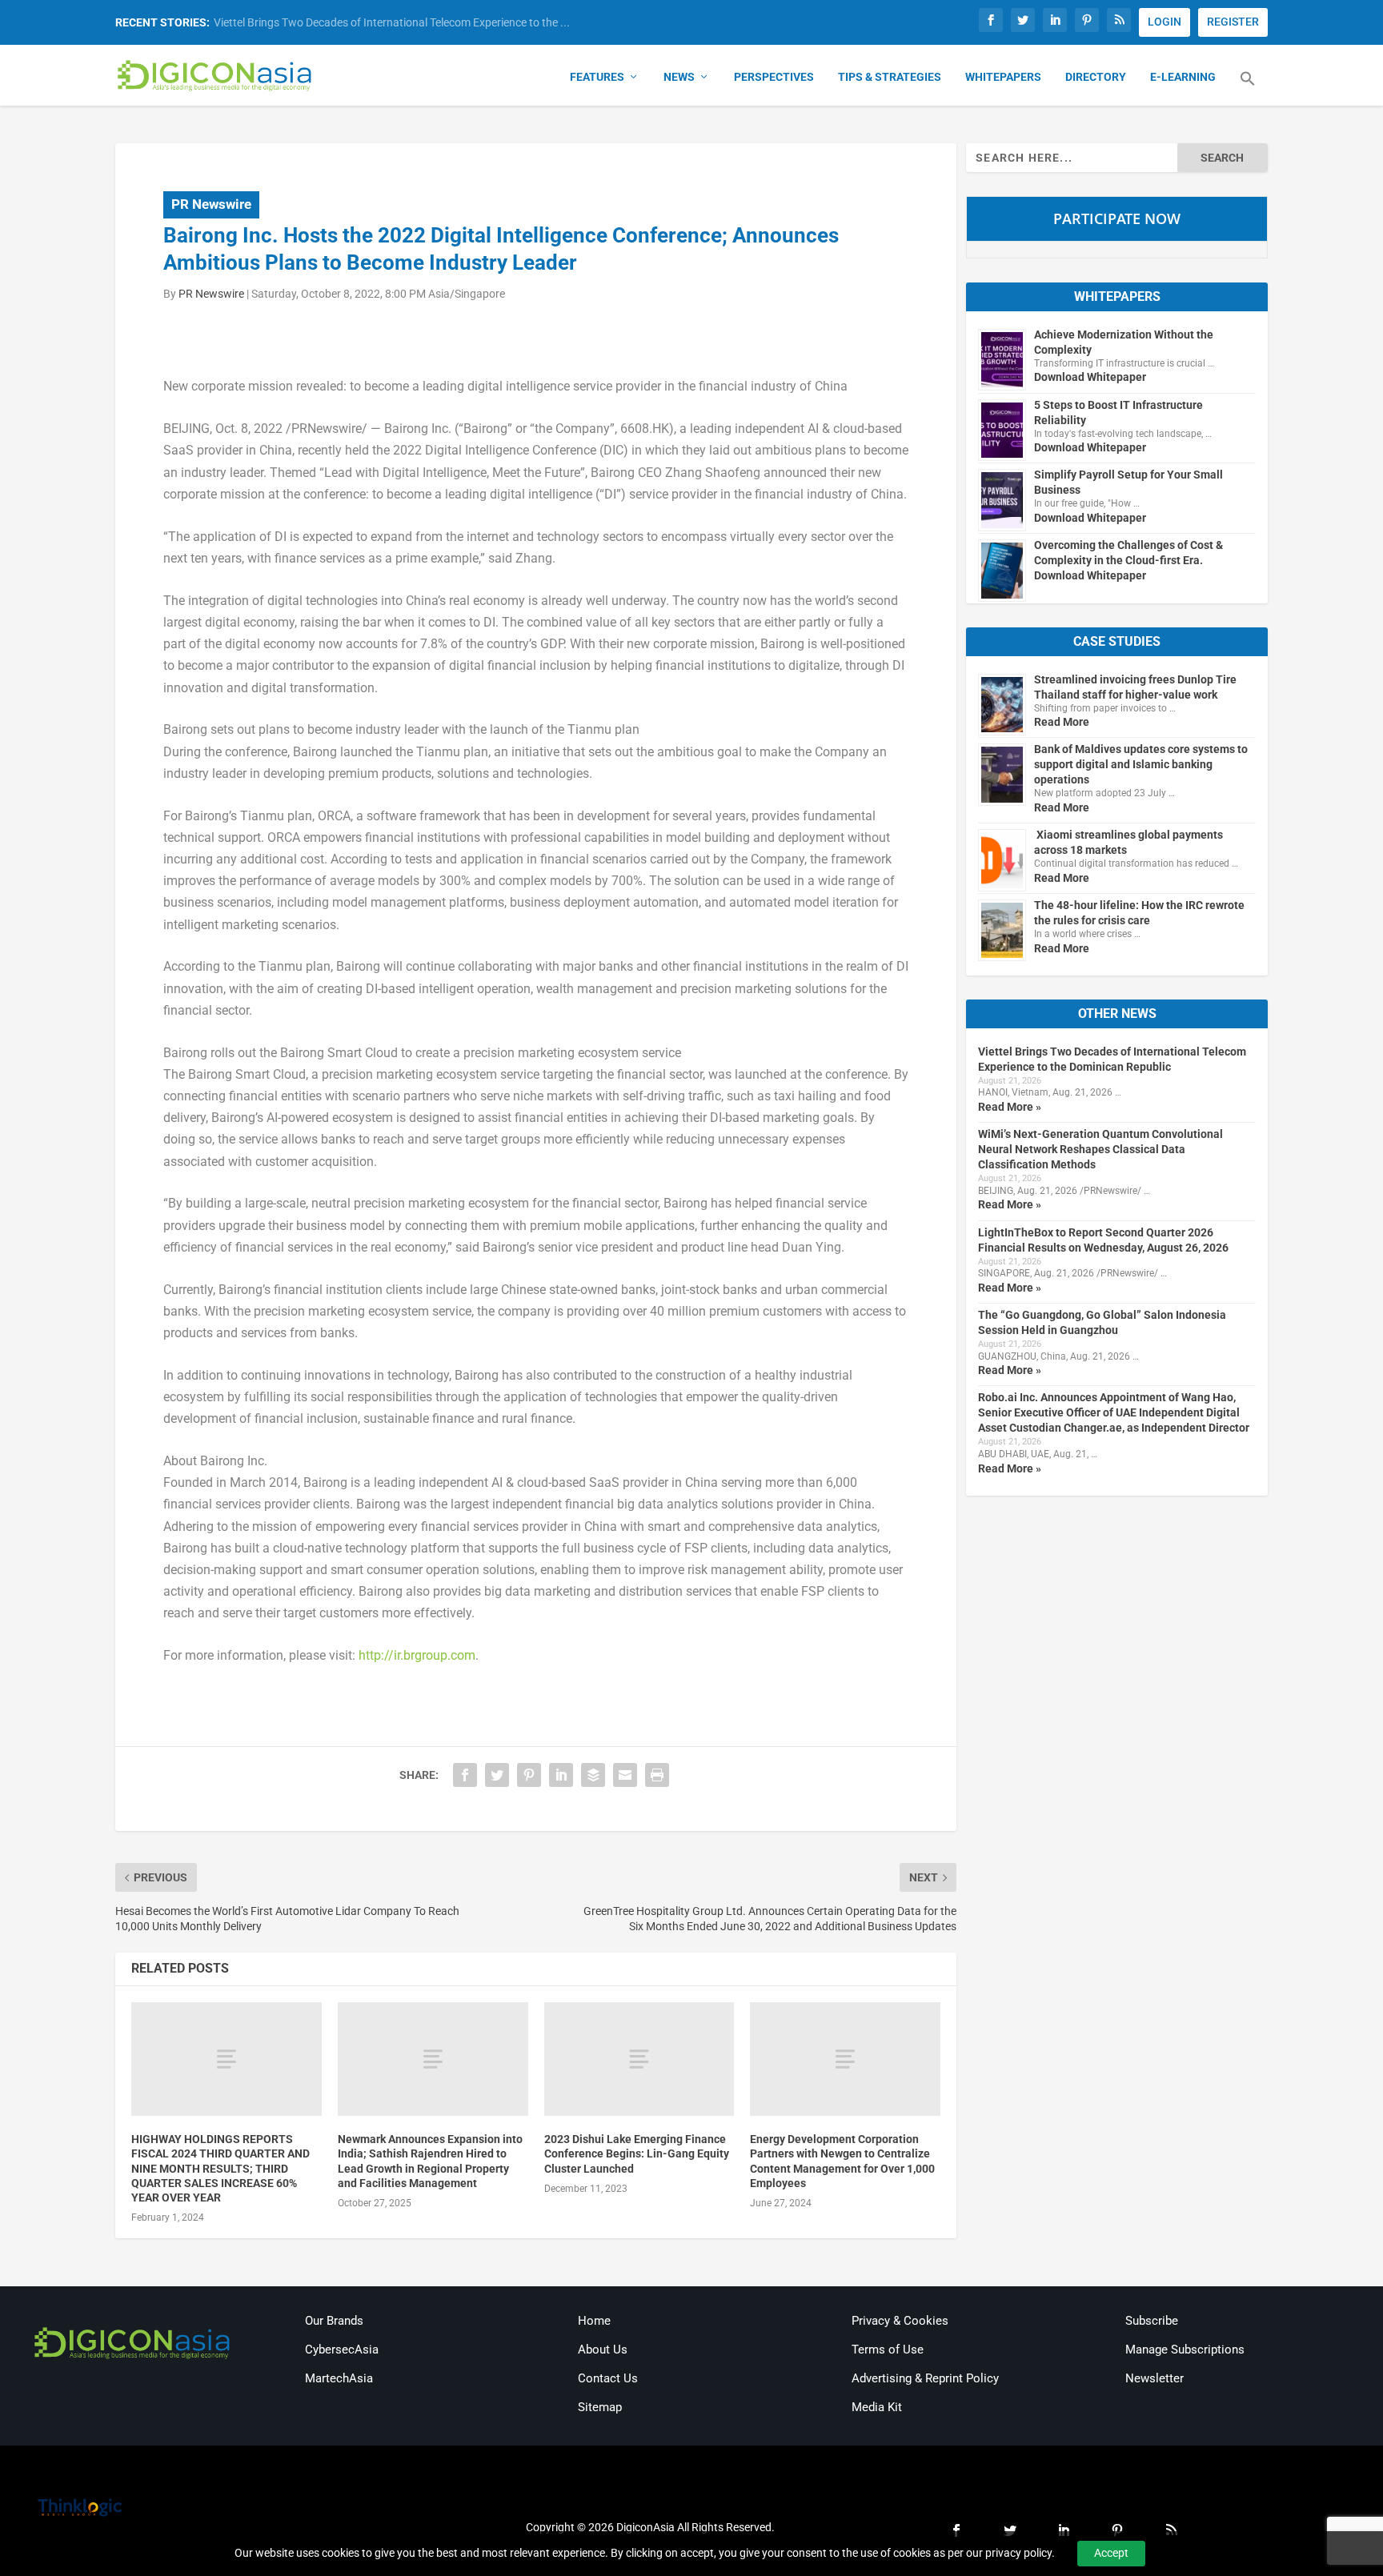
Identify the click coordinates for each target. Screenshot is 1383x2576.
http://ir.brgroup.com (417, 1655)
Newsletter (1155, 2378)
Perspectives (774, 77)
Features (597, 77)
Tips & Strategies (890, 77)
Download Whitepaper (1090, 377)
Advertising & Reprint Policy (925, 2378)
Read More (1062, 722)
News (679, 77)
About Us (603, 2350)
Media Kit (877, 2407)
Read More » (1010, 1107)
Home (594, 2321)
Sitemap (600, 2407)
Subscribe (1152, 2321)
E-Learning (1183, 77)
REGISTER (1233, 22)
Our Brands (334, 2321)
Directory (1096, 77)
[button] (1248, 88)
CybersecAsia (342, 2350)
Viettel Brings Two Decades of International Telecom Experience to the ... (392, 22)
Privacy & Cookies (900, 2321)
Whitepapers (1003, 77)
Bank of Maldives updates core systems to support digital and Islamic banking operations (1141, 764)
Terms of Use (888, 2350)
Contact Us (608, 2378)
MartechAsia (339, 2378)
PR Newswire (211, 204)
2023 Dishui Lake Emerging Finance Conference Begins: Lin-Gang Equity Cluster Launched (637, 2153)
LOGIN (1165, 22)
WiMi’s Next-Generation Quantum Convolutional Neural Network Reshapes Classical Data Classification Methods (1100, 1149)
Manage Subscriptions (1185, 2350)
